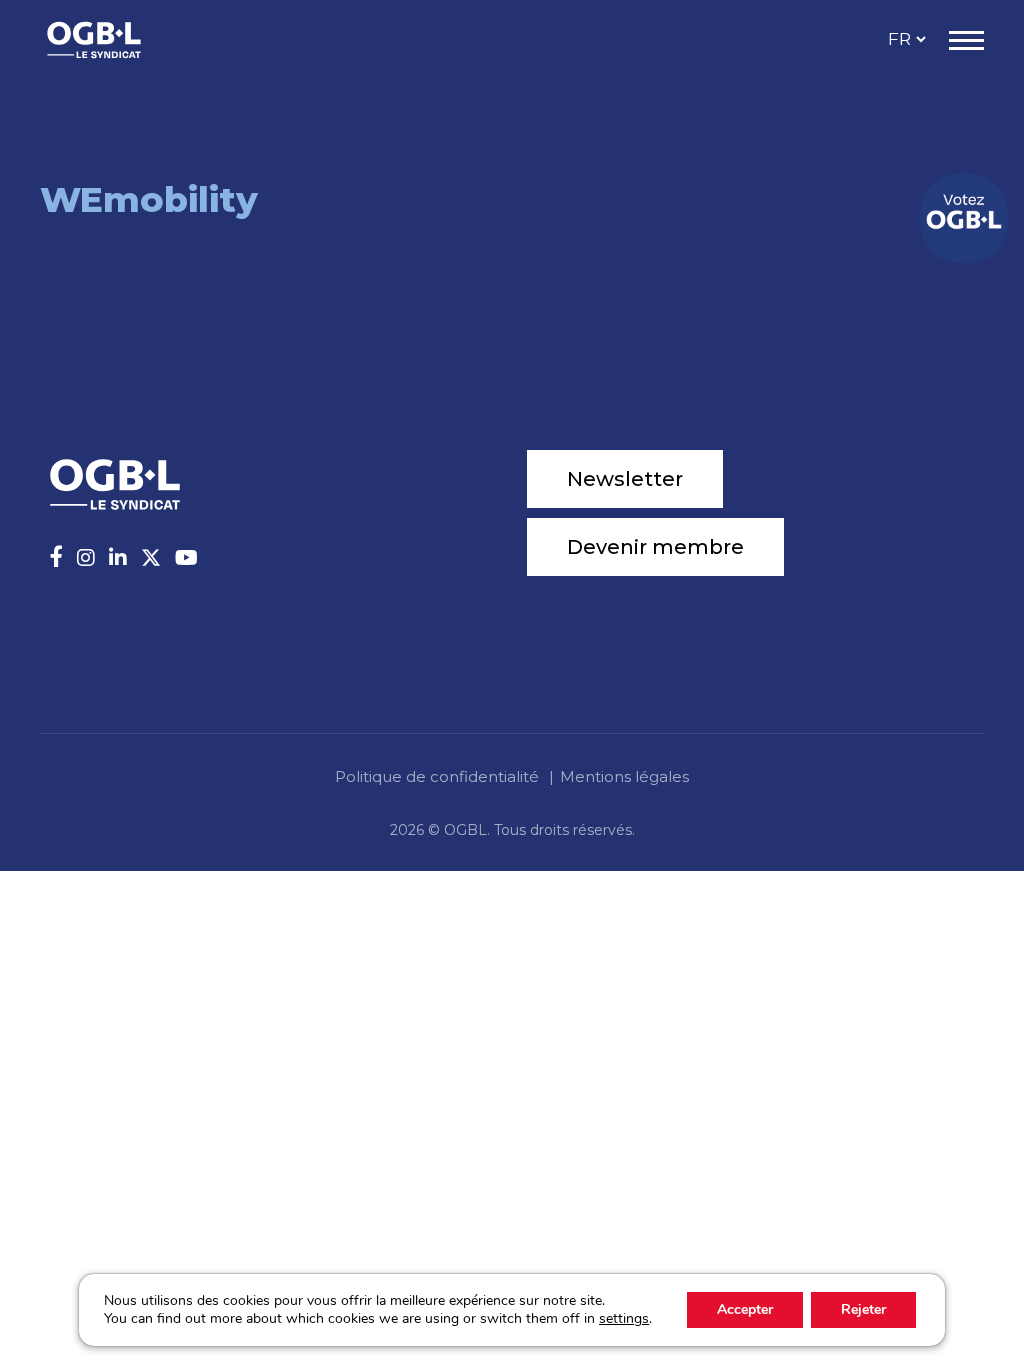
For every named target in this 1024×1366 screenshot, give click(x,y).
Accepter (745, 1309)
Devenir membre (655, 547)
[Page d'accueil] (115, 40)
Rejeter (863, 1309)
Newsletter (625, 479)
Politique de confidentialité (437, 776)
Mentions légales (624, 776)
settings (624, 1319)
